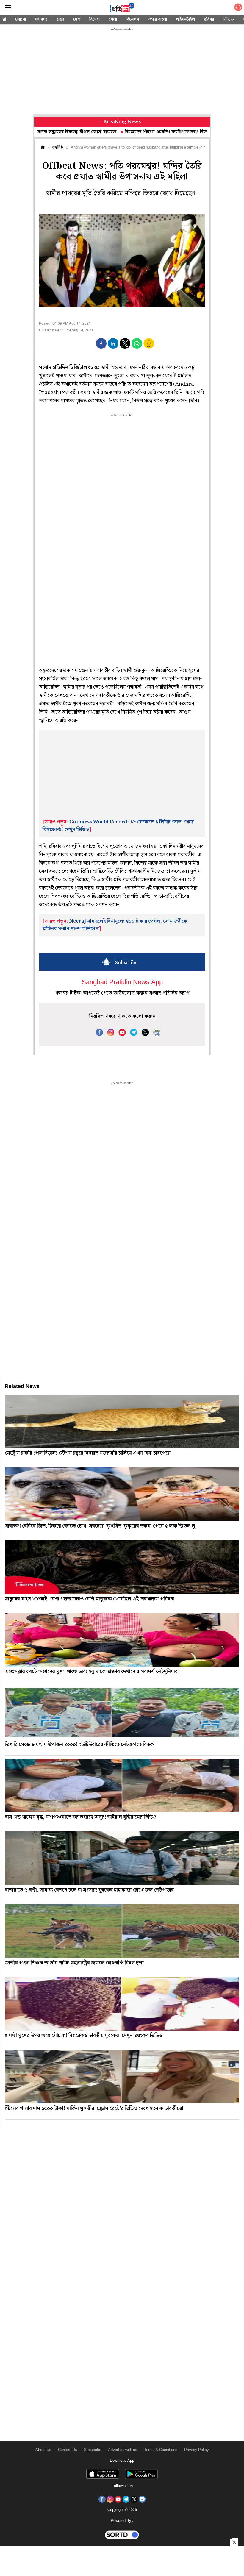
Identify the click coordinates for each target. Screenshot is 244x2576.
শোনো (21, 19)
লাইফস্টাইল (185, 19)
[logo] (122, 9)
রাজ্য (60, 19)
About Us (43, 2450)
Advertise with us (123, 2450)
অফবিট (58, 147)
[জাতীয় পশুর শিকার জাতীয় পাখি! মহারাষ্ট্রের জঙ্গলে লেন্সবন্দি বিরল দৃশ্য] (122, 1931)
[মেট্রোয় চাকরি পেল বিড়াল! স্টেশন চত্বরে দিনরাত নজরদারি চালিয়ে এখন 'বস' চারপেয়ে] (122, 1421)
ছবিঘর (209, 19)
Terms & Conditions (161, 2450)
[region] (122, 71)
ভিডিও (228, 19)
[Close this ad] (234, 2542)
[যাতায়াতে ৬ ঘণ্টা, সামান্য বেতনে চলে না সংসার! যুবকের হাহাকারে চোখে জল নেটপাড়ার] (122, 1858)
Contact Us (68, 2450)
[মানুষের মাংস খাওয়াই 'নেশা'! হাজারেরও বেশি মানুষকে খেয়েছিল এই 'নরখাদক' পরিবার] (122, 1567)
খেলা (113, 19)
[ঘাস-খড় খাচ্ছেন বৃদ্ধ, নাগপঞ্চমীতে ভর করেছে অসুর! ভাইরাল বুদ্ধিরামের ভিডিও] (122, 1785)
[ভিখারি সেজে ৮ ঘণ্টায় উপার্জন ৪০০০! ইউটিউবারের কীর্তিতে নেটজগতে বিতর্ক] (122, 1713)
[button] (101, 343)
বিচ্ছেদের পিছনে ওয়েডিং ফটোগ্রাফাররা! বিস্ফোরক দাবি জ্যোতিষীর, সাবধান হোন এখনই (152, 132)
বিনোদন (132, 19)
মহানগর (41, 19)
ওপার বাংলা (157, 19)
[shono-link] (238, 8)
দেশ (77, 19)
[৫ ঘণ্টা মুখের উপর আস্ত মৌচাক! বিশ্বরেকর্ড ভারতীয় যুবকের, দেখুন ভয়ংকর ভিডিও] (122, 2004)
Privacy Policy (197, 2450)
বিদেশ (94, 19)
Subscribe (93, 2450)
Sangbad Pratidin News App (122, 983)
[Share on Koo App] (149, 347)
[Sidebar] (8, 8)
